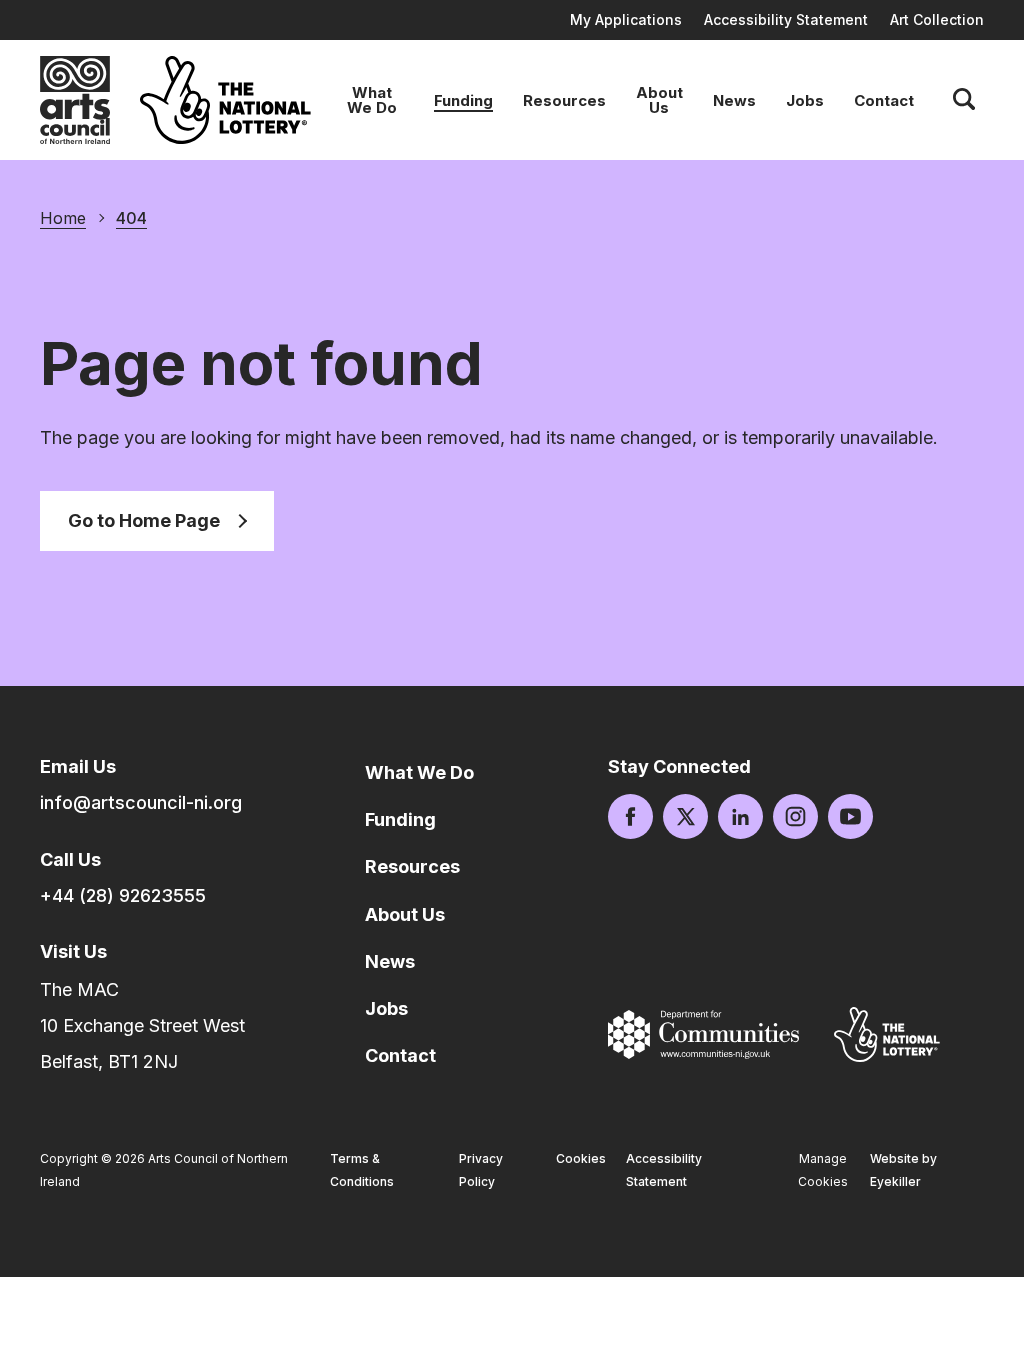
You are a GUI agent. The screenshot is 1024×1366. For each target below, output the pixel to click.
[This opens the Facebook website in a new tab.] (630, 816)
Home (63, 218)
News (734, 100)
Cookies (581, 1158)
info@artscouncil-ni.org (141, 802)
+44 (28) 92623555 (123, 895)
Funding (463, 100)
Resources (564, 100)
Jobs (805, 100)
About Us (659, 100)
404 (131, 218)
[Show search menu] (964, 100)
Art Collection (937, 19)
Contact (884, 100)
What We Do (372, 100)
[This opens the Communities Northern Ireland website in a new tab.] (703, 1034)
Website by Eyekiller (903, 1170)
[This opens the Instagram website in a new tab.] (795, 816)
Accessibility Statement (786, 19)
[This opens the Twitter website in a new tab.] (685, 816)
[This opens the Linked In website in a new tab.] (740, 816)
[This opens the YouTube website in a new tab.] (850, 816)
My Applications (626, 19)
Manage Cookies (823, 1170)
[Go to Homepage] (75, 100)
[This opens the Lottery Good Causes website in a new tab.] (887, 1034)
